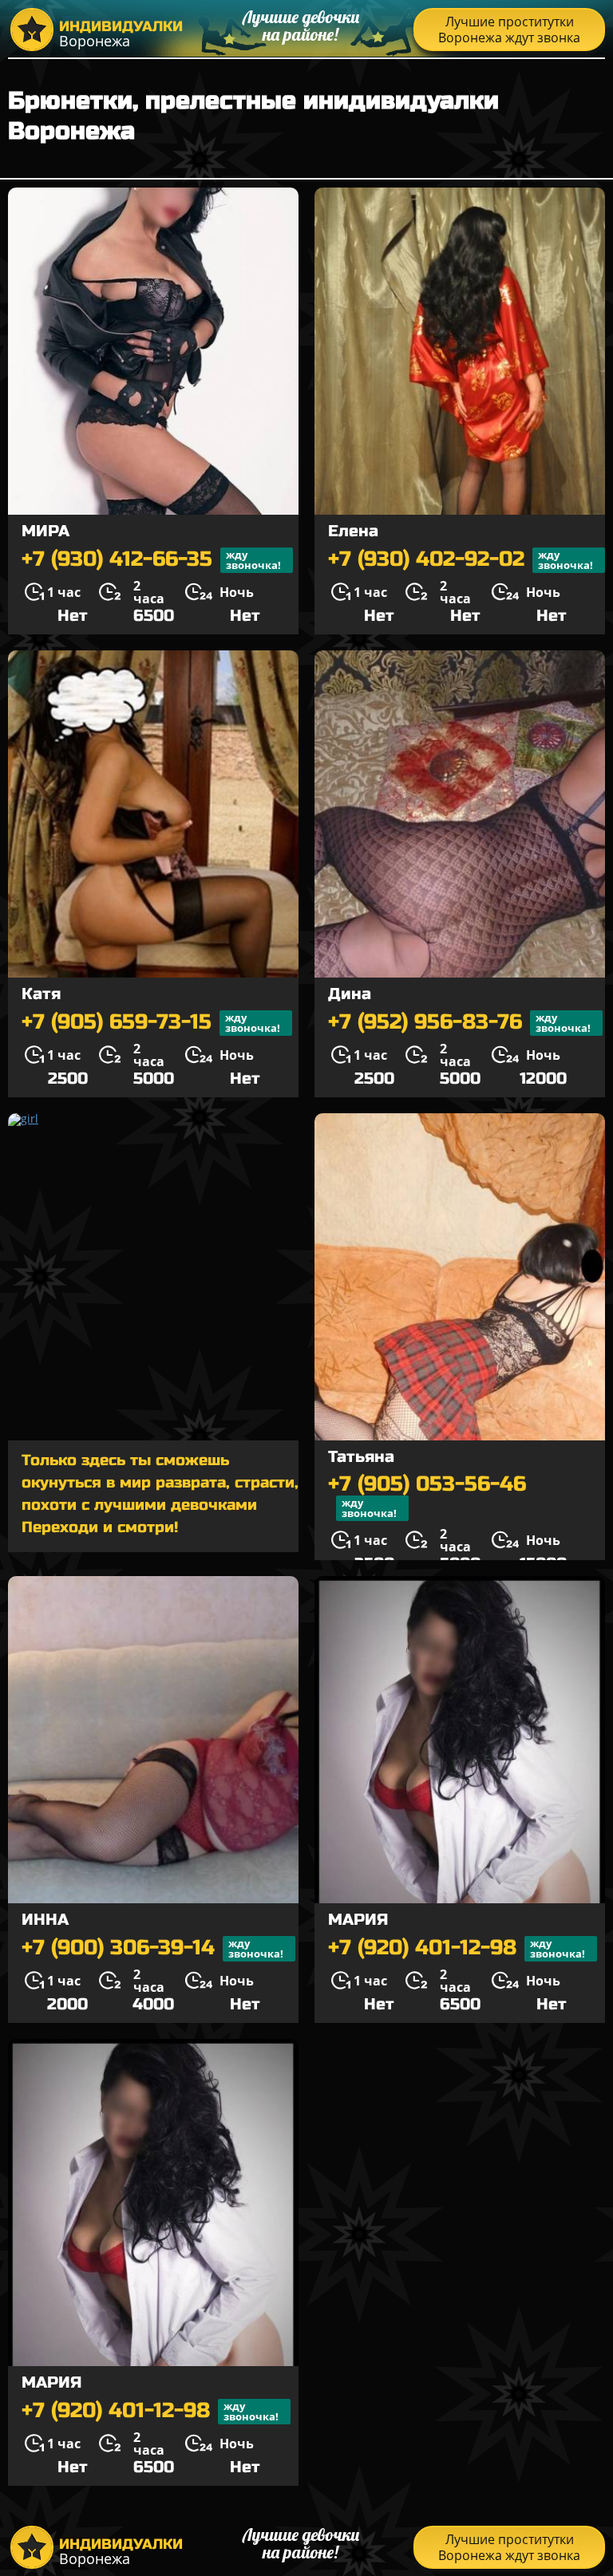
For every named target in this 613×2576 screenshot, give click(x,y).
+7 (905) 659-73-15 (151, 1023)
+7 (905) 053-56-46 (427, 1497)
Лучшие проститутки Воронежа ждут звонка (509, 30)
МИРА (45, 531)
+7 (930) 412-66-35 (151, 560)
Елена (353, 531)
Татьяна (361, 1457)
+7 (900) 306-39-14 (152, 1948)
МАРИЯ (358, 1920)
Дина (350, 994)
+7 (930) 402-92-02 (461, 560)
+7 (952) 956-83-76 (459, 1023)
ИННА (45, 1920)
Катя (41, 994)
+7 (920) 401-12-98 (457, 1948)
